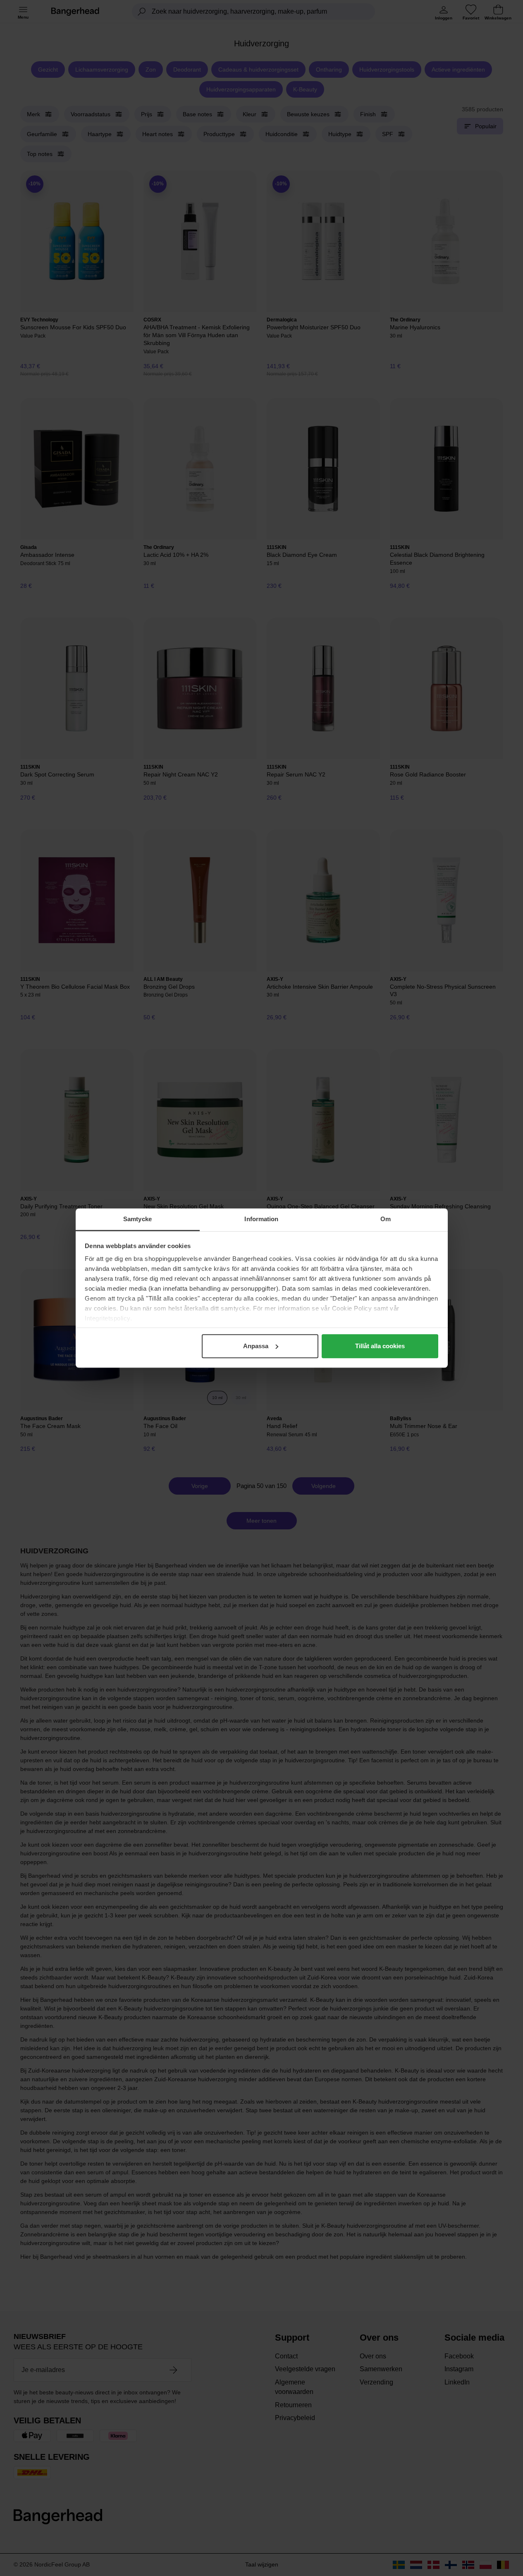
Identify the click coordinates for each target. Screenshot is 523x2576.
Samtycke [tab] (137, 1219)
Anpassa (256, 1346)
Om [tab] (386, 1219)
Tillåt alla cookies (380, 1346)
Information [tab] (261, 1219)
